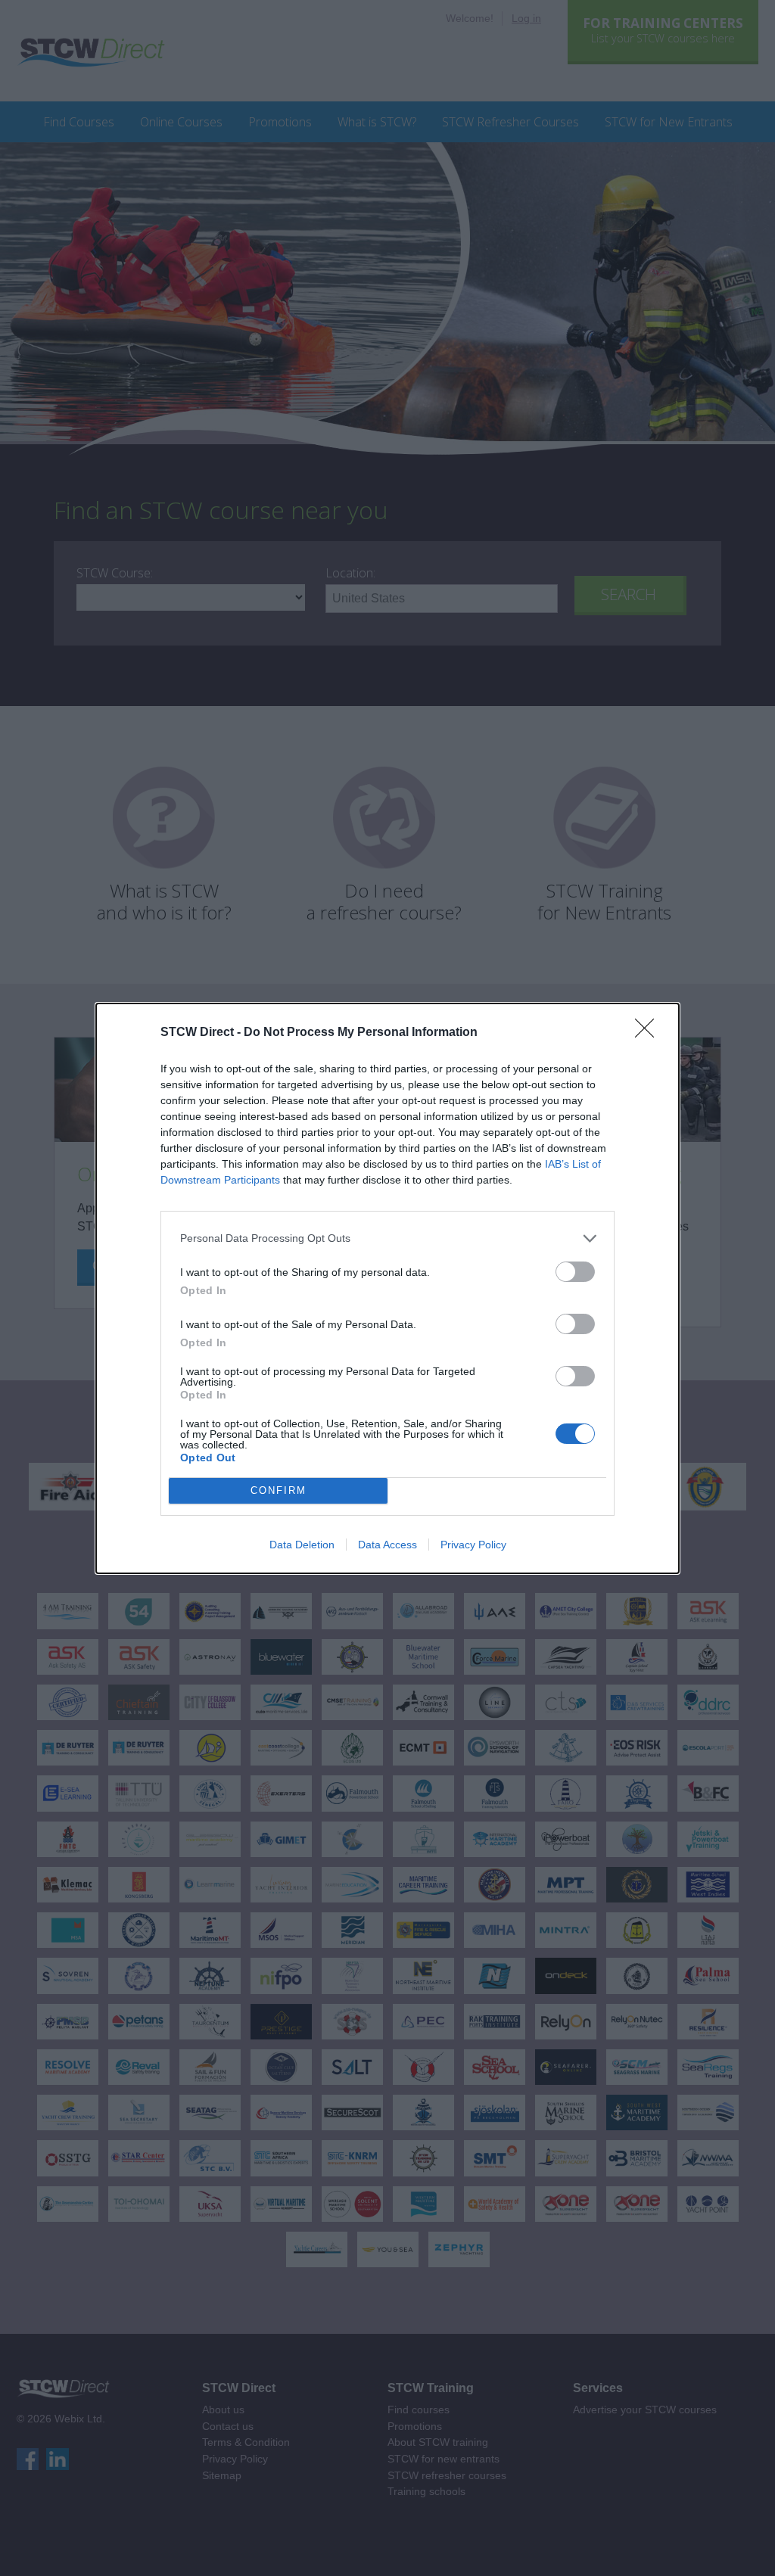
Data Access (387, 1545)
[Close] (649, 1033)
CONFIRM (279, 1490)
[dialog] (387, 1288)
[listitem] (387, 1238)
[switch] (575, 1272)
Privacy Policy (473, 1545)
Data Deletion (302, 1545)
